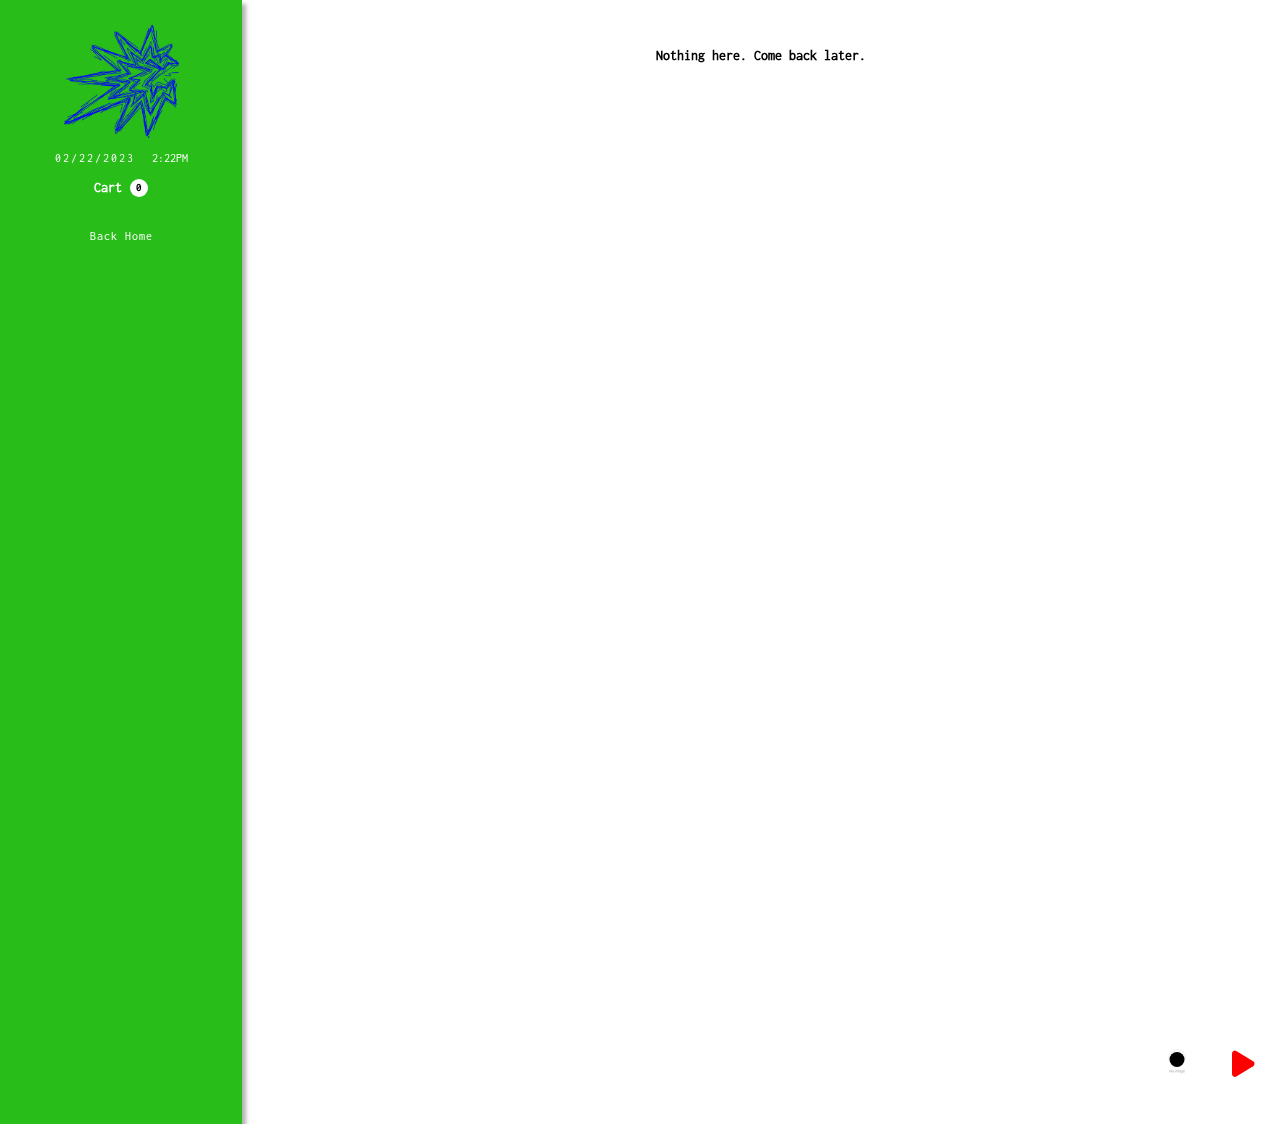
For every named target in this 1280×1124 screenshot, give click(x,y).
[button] (121, 188)
